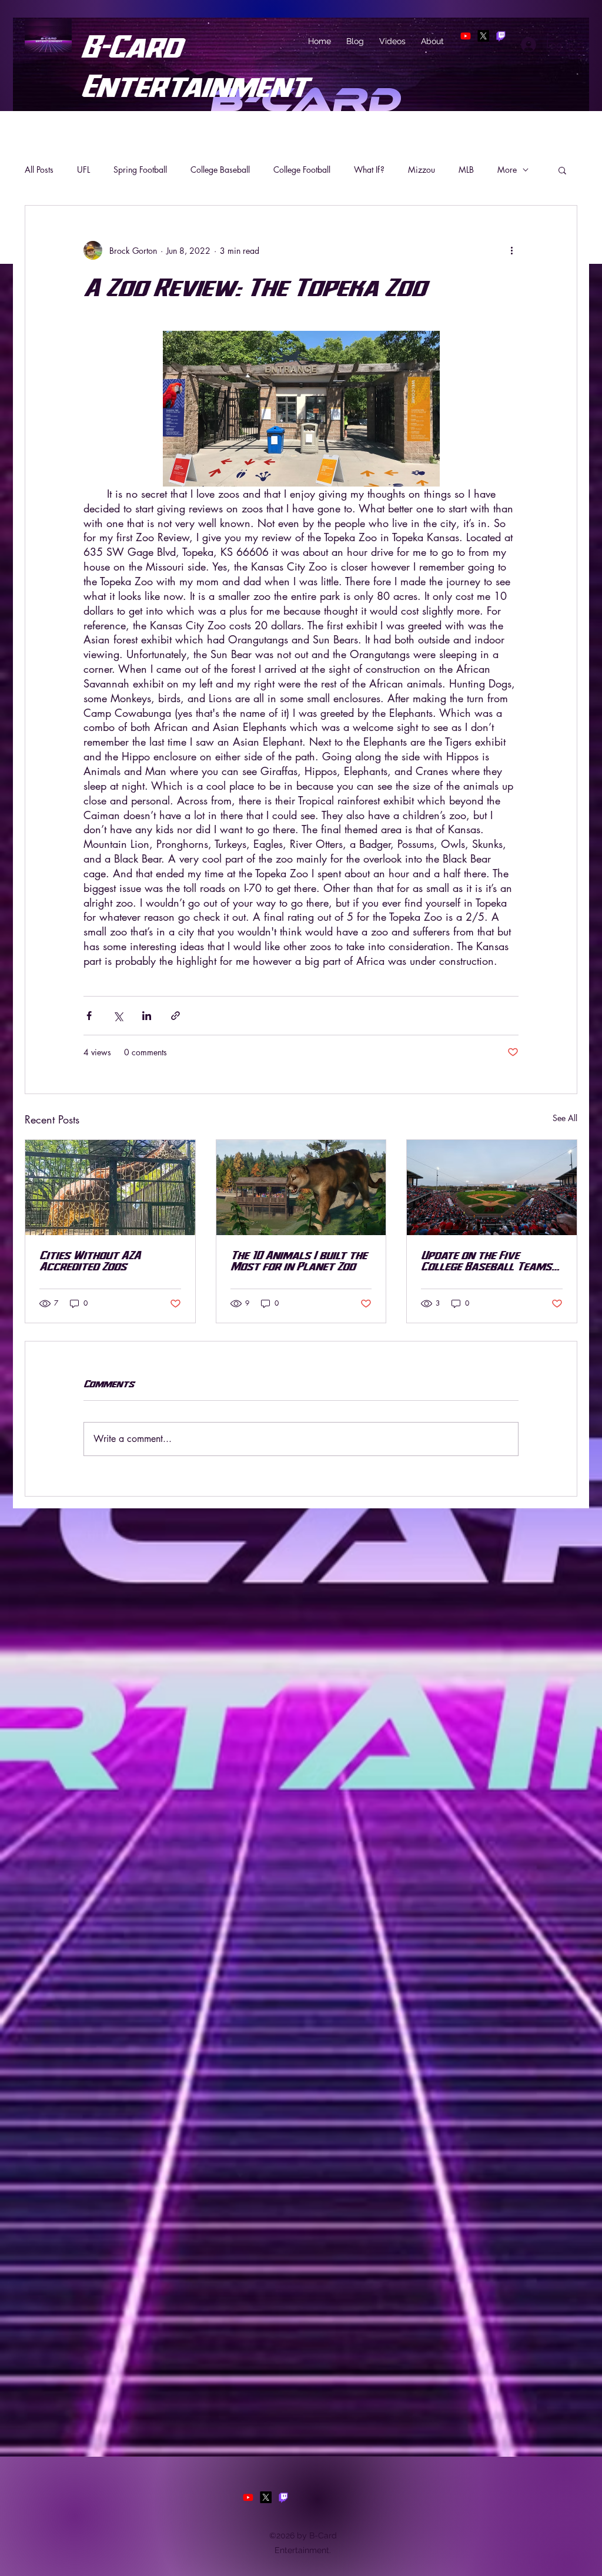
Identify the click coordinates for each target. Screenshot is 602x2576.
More (507, 170)
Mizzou (422, 170)
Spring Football (140, 170)
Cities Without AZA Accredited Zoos (90, 1260)
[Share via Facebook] (89, 1016)
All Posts (39, 170)
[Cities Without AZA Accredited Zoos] (110, 1188)
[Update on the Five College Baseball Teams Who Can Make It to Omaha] (492, 1188)
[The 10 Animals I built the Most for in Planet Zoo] (301, 1188)
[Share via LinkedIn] (147, 1016)
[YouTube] (466, 36)
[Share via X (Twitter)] (118, 1016)
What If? (369, 170)
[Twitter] (483, 36)
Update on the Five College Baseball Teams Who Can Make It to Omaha (486, 1260)
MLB (466, 170)
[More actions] (511, 250)
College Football (302, 170)
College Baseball (220, 170)
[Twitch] (501, 36)
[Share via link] (175, 1016)
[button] (562, 170)
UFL (83, 170)
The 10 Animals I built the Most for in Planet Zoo (299, 1260)
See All (565, 1118)
